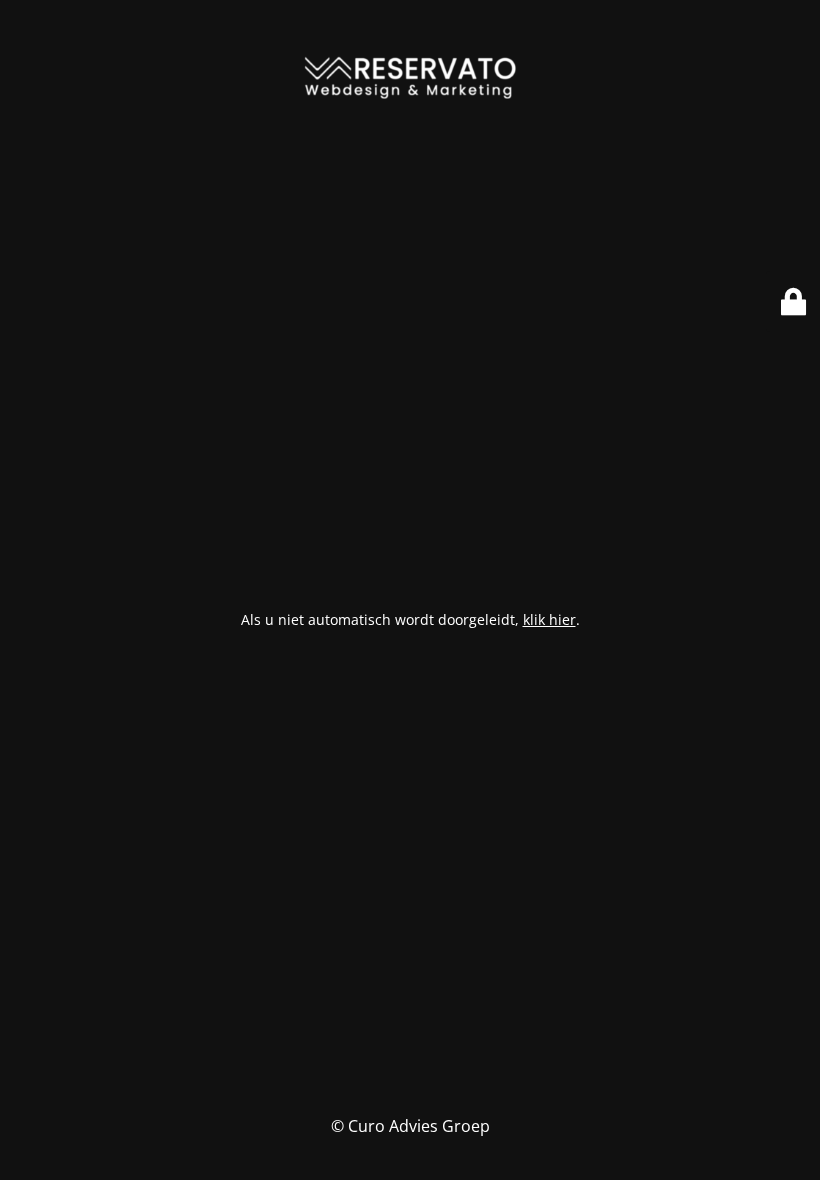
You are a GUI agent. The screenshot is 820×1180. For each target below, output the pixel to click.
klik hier (549, 619)
